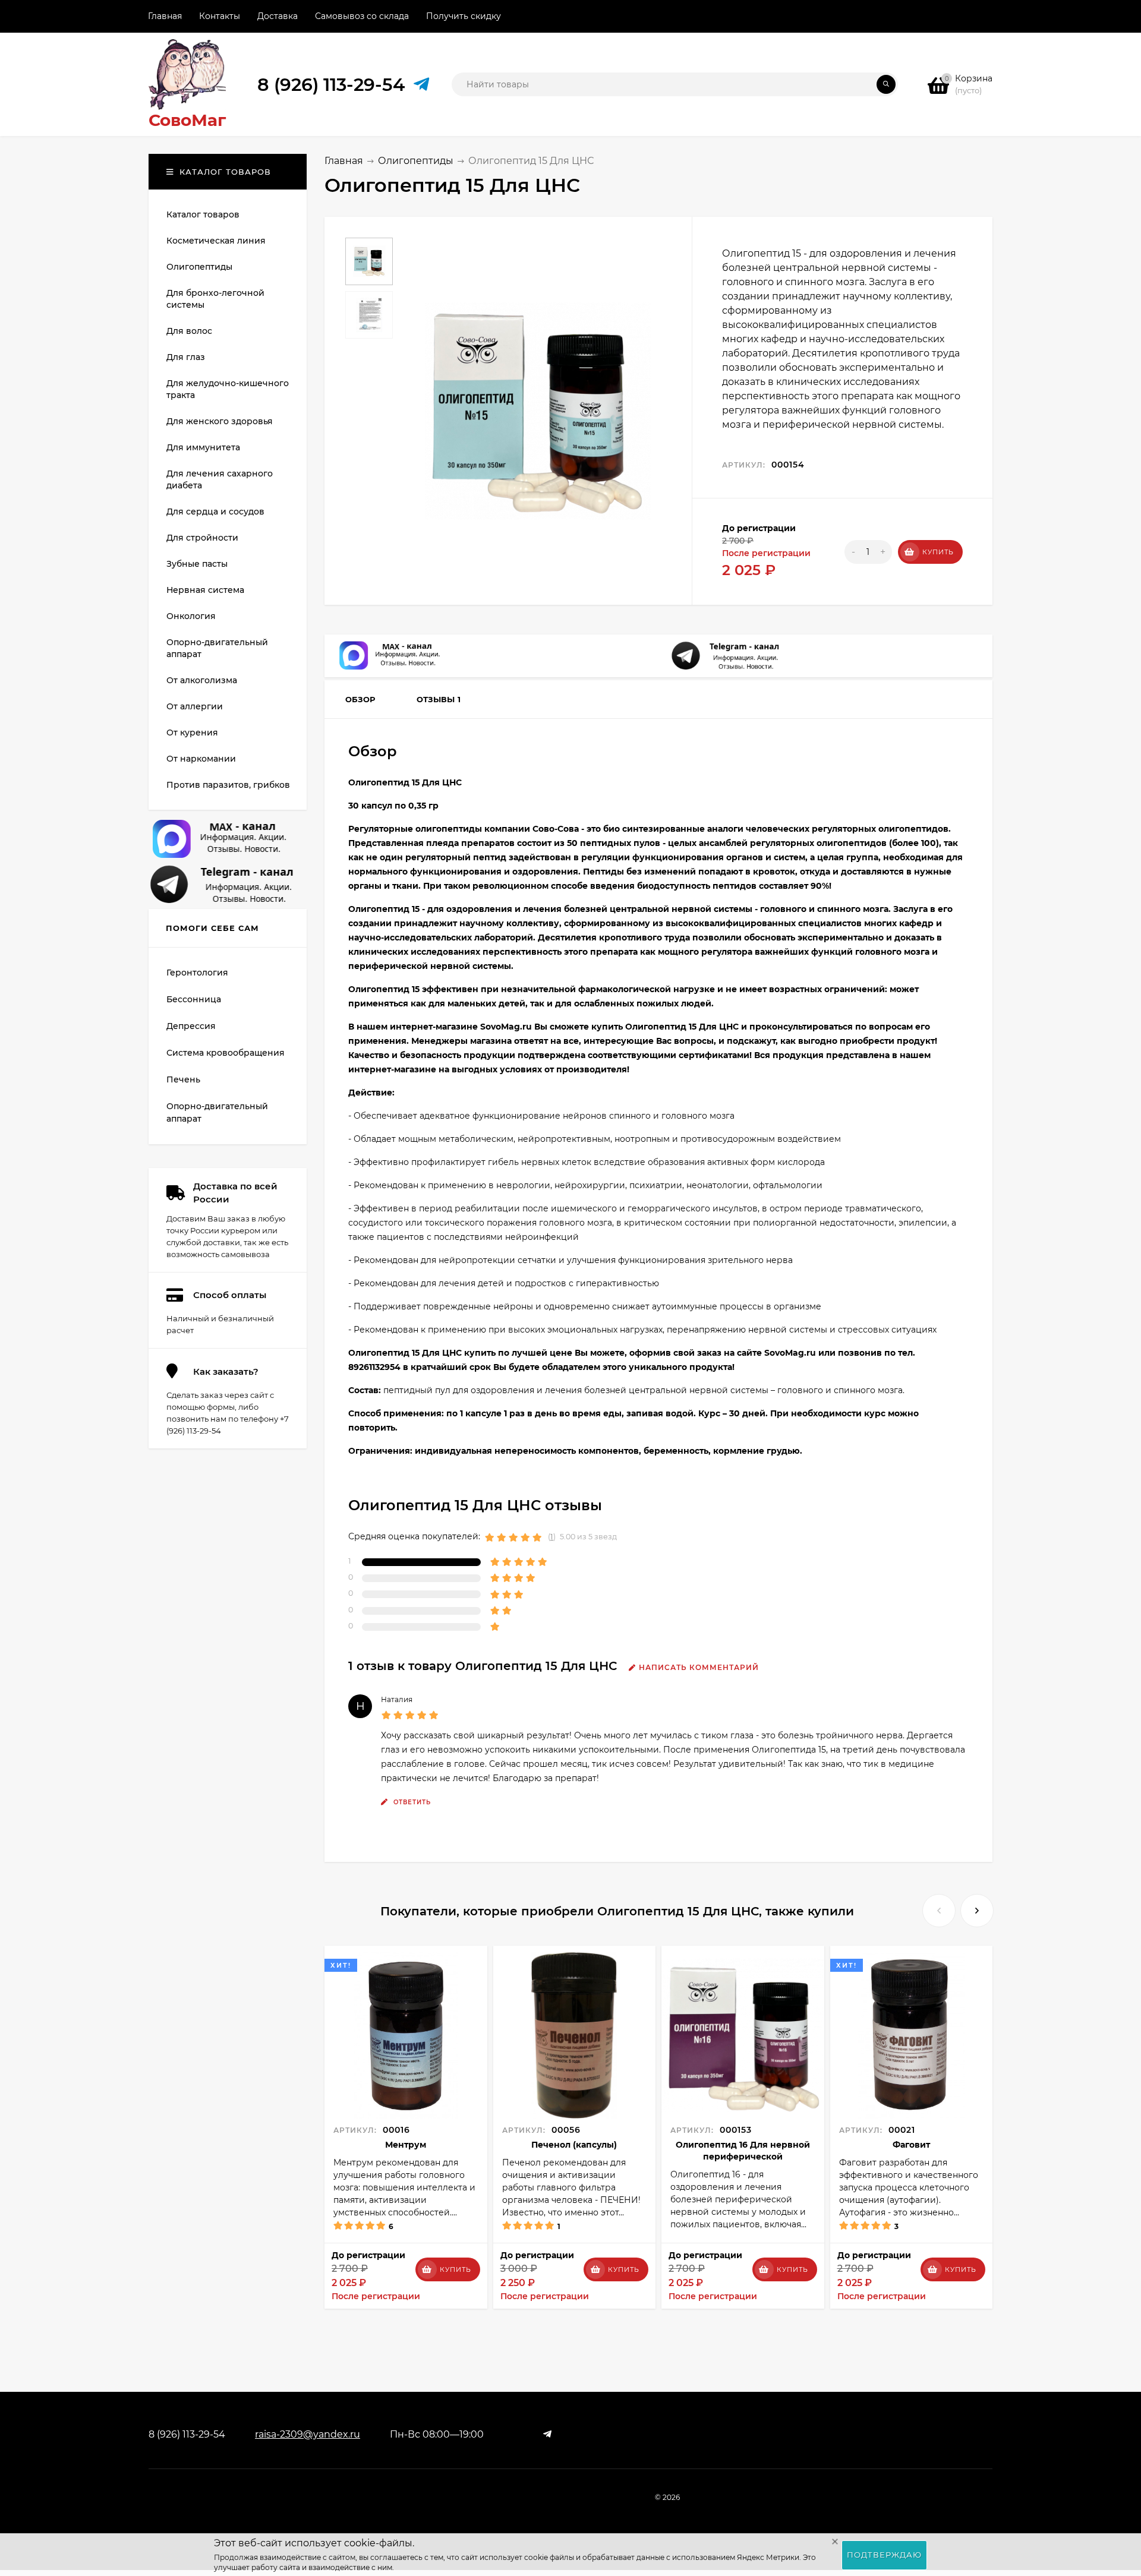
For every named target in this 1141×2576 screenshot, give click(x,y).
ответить (411, 1802)
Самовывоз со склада (362, 16)
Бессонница (194, 999)
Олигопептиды (416, 161)
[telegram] (547, 2434)
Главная (165, 16)
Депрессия (191, 1026)
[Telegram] (418, 85)
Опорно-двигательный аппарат (217, 1112)
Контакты (220, 16)
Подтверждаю (884, 2555)
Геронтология (197, 973)
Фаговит (911, 2145)
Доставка (278, 16)
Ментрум (406, 2145)
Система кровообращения (226, 1053)
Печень (183, 1079)
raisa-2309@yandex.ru (308, 2434)
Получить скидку (464, 16)
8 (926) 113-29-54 (331, 85)
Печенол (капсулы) (574, 2145)
